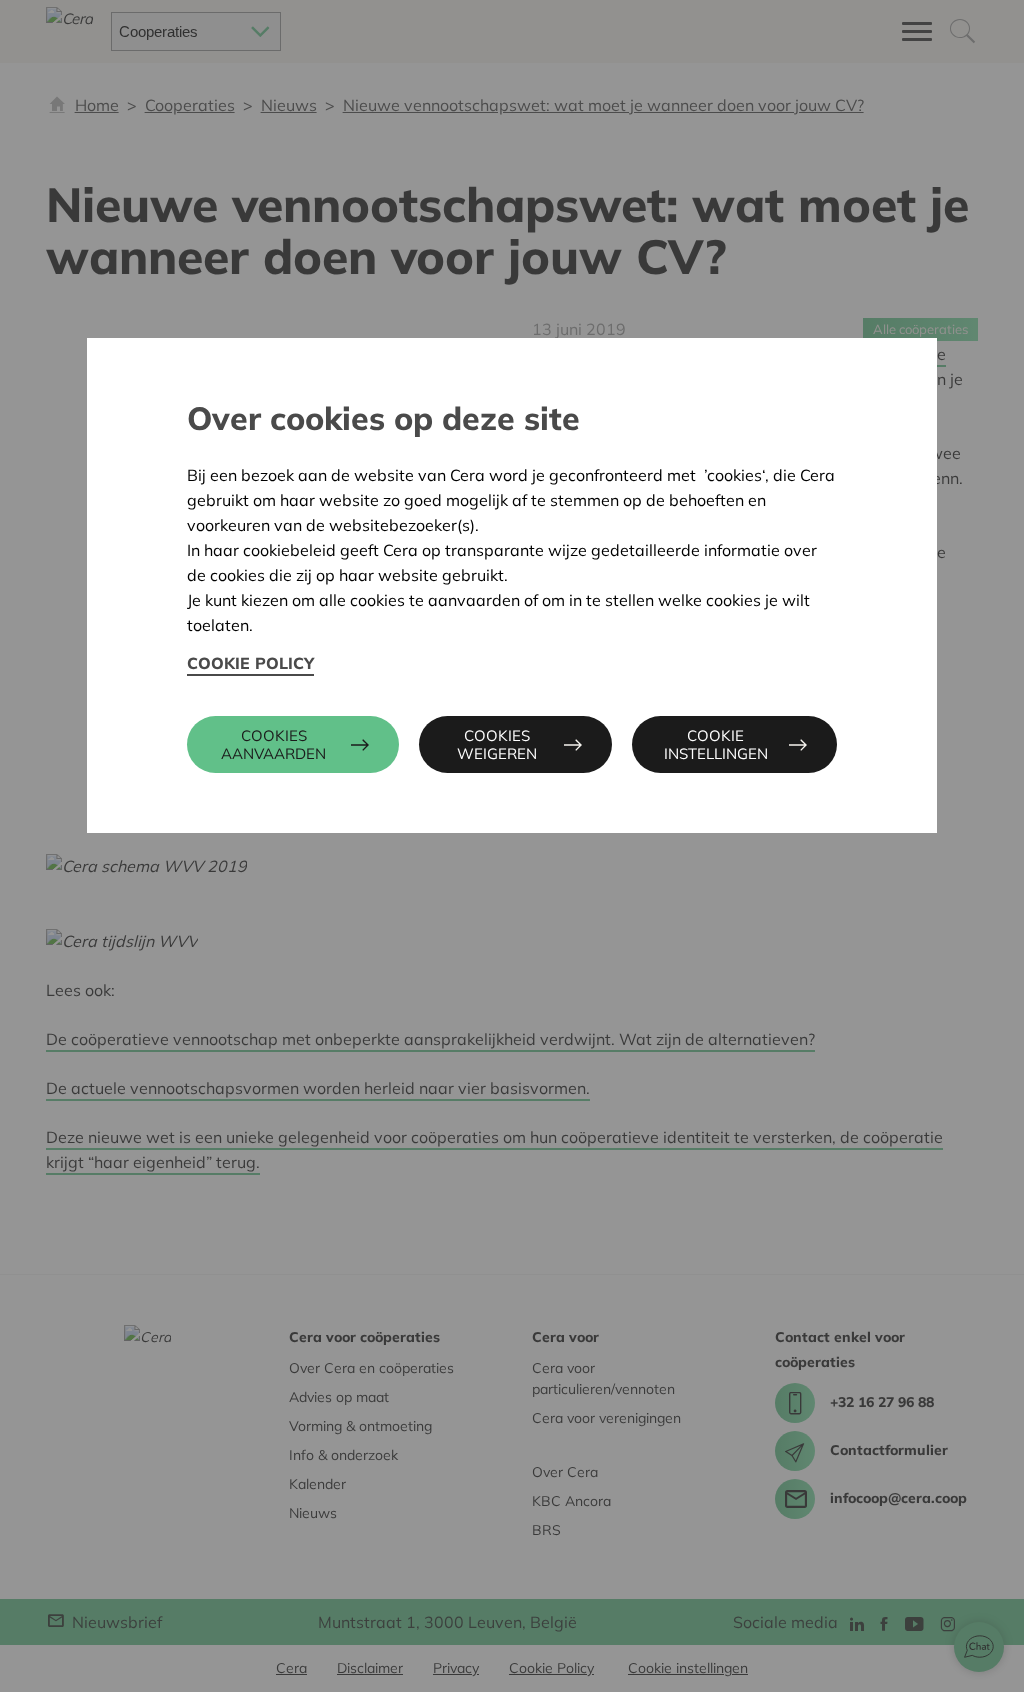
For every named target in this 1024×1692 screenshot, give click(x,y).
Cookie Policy (250, 663)
